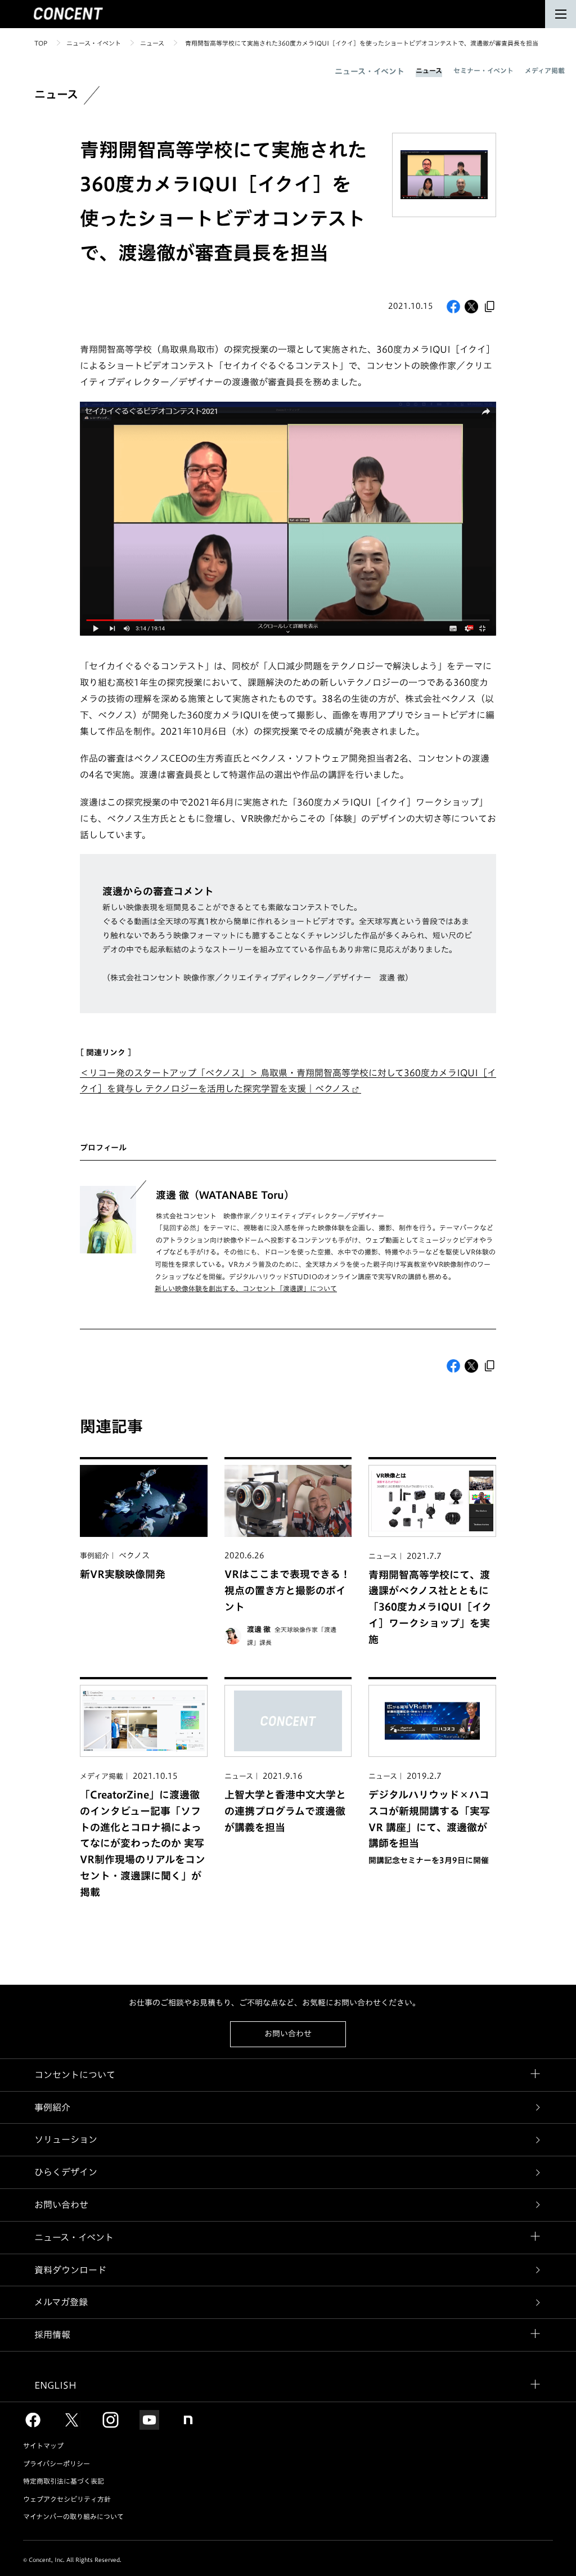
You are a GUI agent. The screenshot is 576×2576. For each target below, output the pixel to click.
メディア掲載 (545, 70)
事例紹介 (52, 2107)
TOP (41, 43)
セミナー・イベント (483, 70)
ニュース (152, 43)
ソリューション (66, 2139)
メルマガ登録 (61, 2302)
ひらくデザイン (66, 2172)
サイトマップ (43, 2445)
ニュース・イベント (94, 43)
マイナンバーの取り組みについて (73, 2516)
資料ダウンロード (70, 2270)
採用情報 (52, 2335)
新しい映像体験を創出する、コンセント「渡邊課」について (246, 1288)
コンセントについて (75, 2075)
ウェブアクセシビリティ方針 (67, 2499)
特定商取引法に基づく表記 (64, 2481)
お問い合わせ (288, 2034)
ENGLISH (55, 2385)
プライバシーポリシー (57, 2463)
